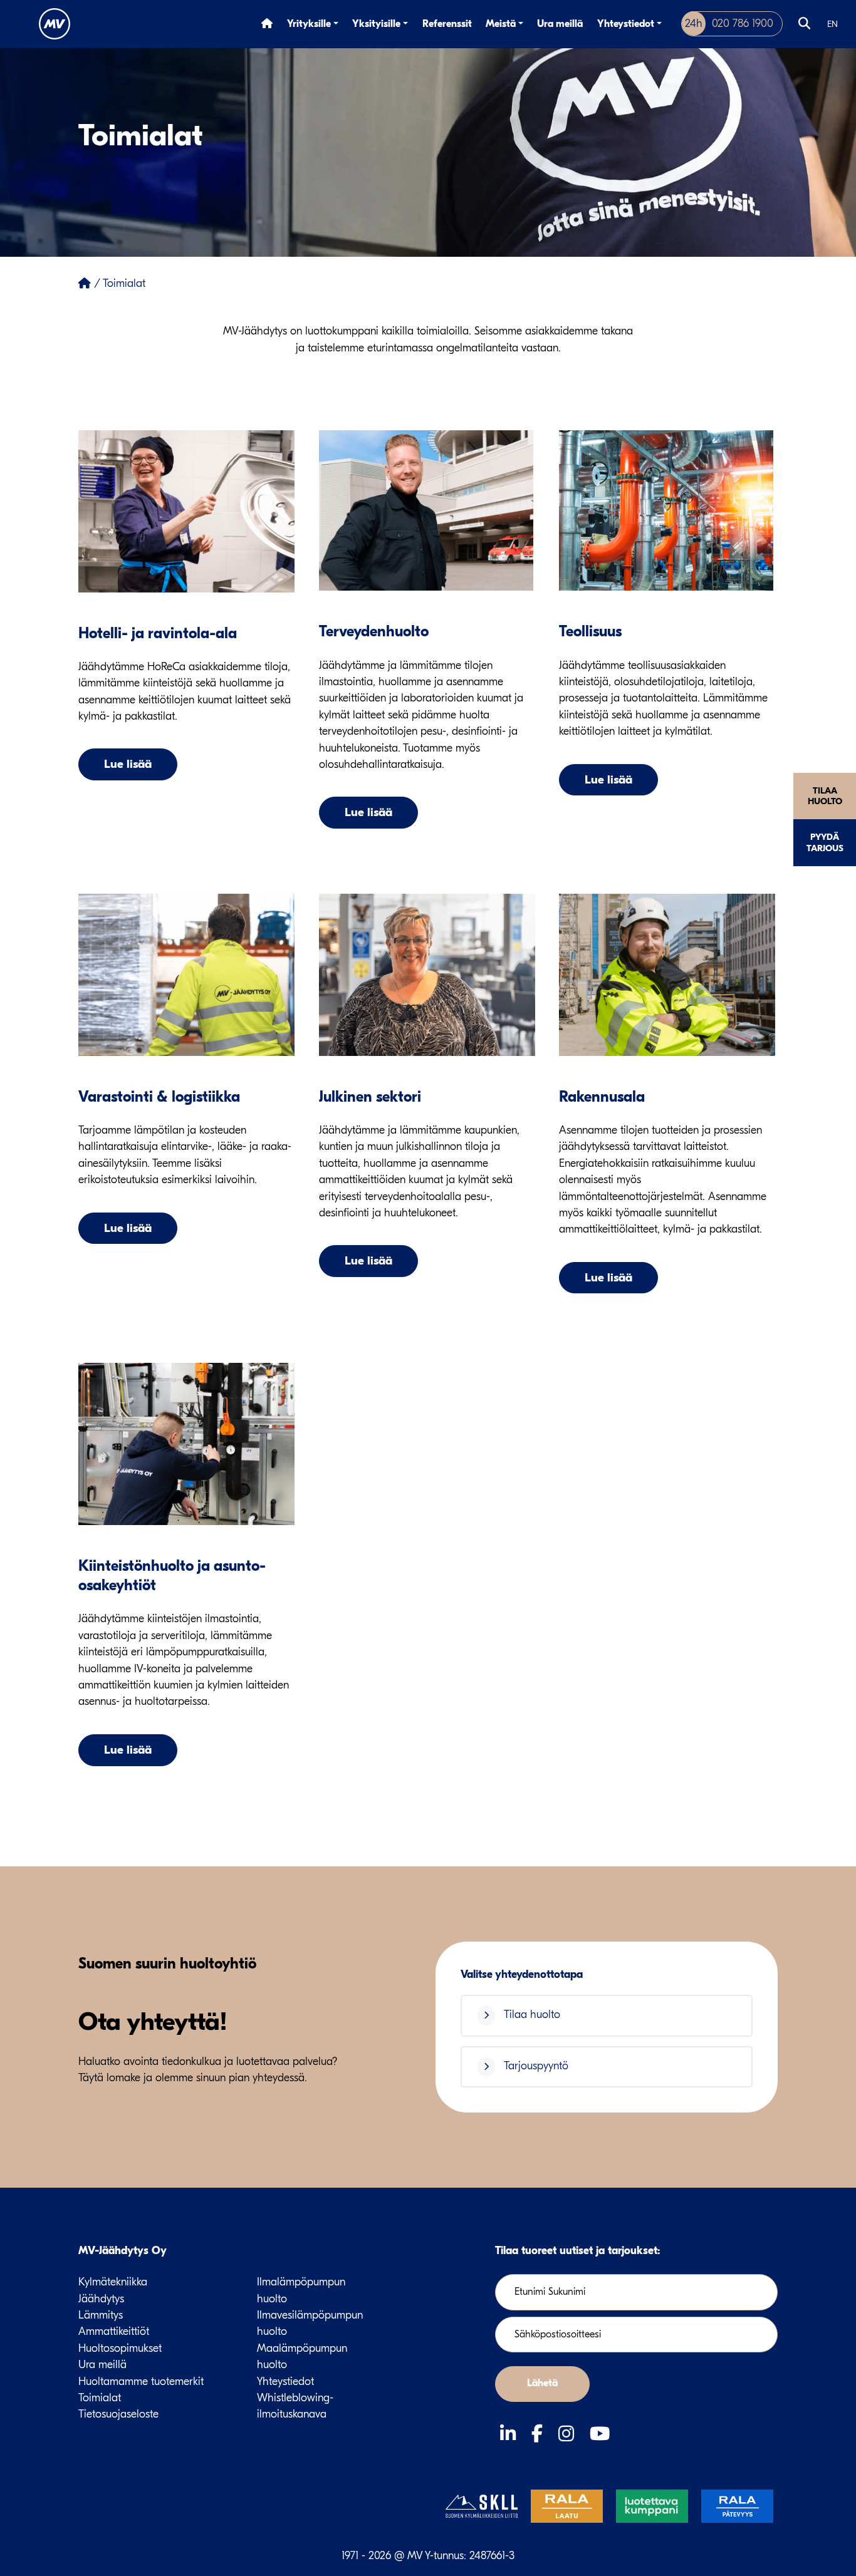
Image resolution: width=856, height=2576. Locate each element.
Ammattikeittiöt (114, 2331)
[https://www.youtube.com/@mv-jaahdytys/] (600, 2434)
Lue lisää (128, 764)
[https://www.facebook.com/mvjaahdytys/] (540, 2434)
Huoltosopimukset (120, 2348)
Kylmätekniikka (113, 2282)
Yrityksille (309, 24)
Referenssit (447, 24)
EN (833, 24)
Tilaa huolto (825, 796)
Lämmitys (101, 2315)
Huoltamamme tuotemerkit (141, 2382)
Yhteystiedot (626, 24)
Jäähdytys (101, 2299)
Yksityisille (376, 24)
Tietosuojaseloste (118, 2414)
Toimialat (100, 2398)
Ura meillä (560, 24)
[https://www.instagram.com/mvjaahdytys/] (569, 2434)
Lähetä (542, 2383)
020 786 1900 (729, 23)
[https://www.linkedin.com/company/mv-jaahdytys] (511, 2434)
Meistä (501, 24)
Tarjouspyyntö (535, 2066)
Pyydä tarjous (825, 842)
